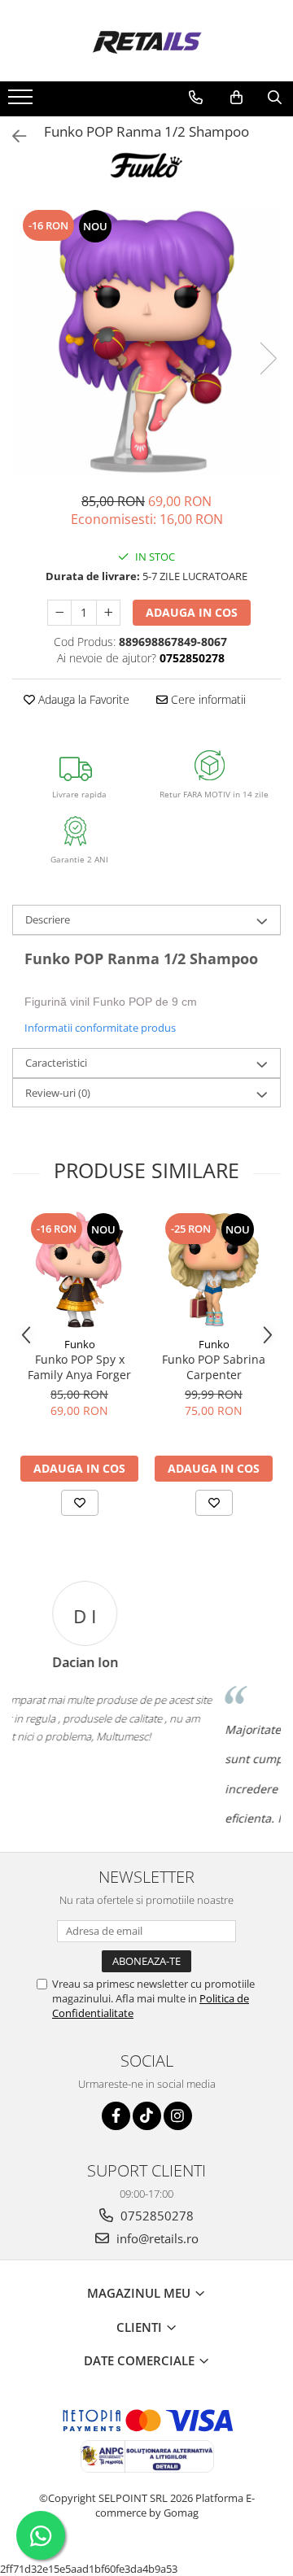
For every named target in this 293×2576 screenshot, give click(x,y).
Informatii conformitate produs (100, 1028)
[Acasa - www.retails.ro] (146, 41)
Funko (80, 1344)
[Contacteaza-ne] (196, 98)
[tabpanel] (146, 342)
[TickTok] (147, 2116)
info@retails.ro (156, 2238)
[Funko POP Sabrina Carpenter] (214, 1270)
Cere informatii (207, 699)
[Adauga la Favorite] (80, 1503)
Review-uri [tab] (58, 1093)
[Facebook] (116, 2116)
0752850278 (155, 2216)
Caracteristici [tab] (56, 1063)
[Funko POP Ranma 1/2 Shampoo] (146, 342)
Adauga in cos (192, 612)
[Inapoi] (12, 136)
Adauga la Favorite (82, 699)
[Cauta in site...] (275, 98)
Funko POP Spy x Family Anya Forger (79, 1367)
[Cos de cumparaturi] (236, 98)
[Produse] (22, 102)
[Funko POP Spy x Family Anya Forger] (79, 1270)
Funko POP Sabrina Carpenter (214, 1367)
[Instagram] (178, 2116)
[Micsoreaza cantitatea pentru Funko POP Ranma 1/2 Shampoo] (59, 613)
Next (268, 358)
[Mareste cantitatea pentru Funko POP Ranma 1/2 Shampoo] (108, 613)
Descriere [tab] (48, 919)
